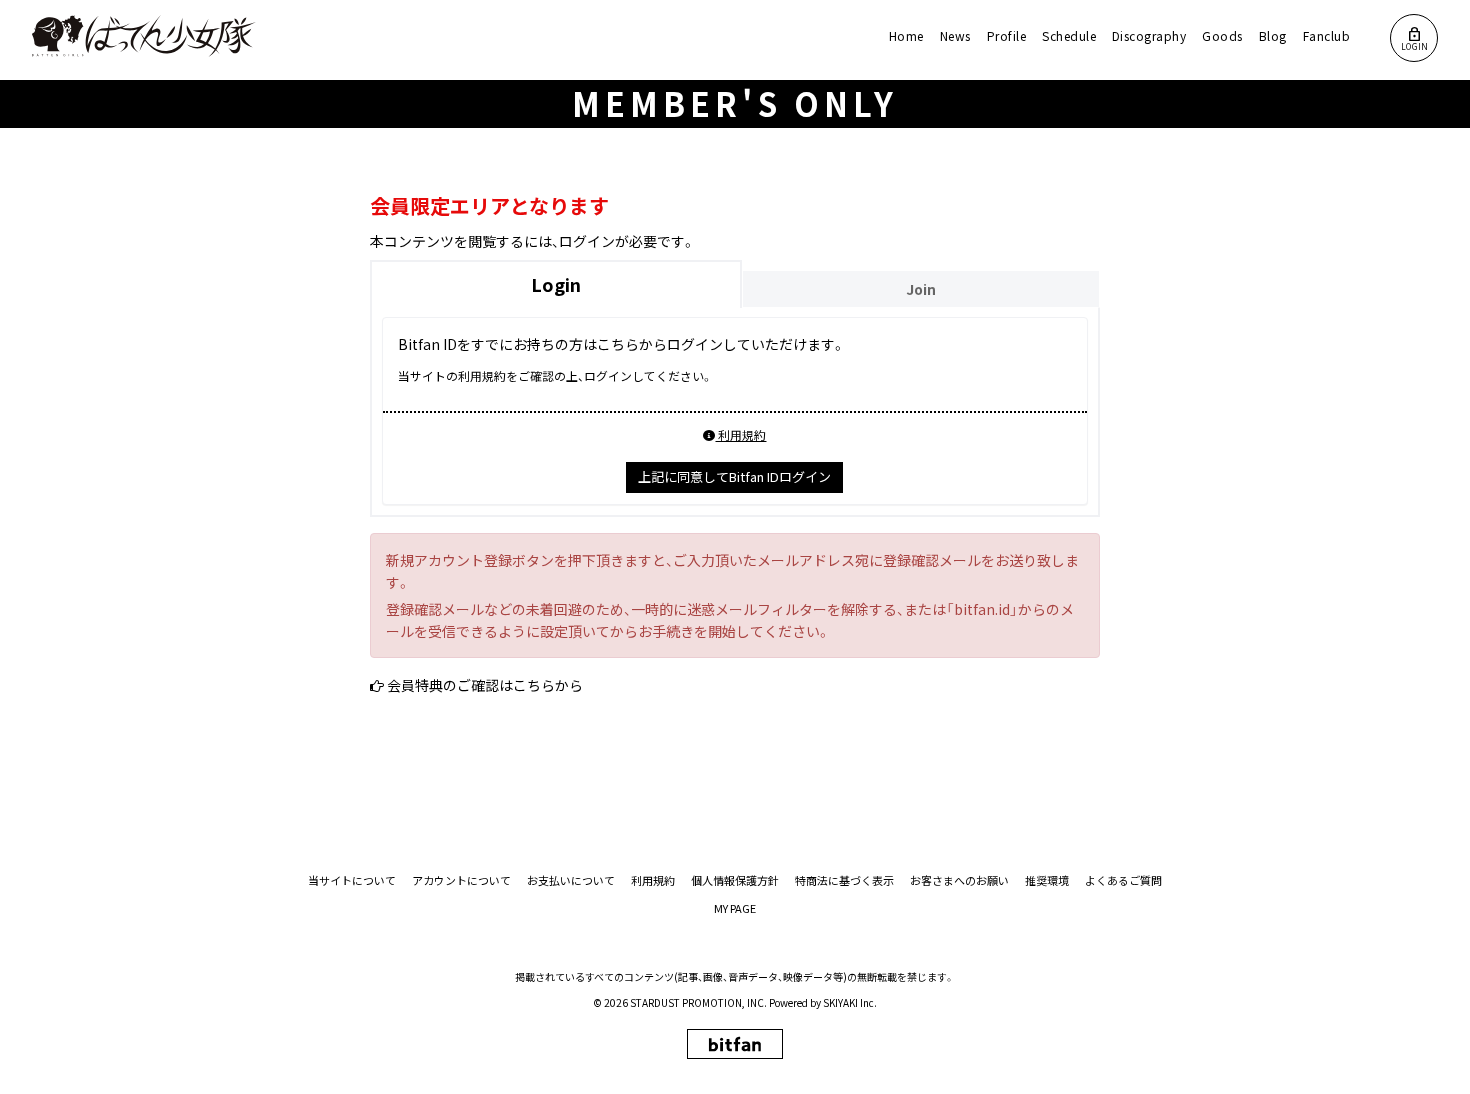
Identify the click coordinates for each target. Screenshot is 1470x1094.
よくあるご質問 (1123, 880)
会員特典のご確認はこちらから (485, 685)
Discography (1149, 35)
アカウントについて (461, 880)
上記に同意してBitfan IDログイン (734, 476)
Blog (1273, 35)
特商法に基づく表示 (844, 880)
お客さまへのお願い (959, 880)
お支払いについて (571, 880)
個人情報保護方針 (735, 880)
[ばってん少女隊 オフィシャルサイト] (144, 36)
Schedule (1069, 35)
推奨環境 (1047, 880)
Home (906, 35)
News (955, 35)
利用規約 (740, 434)
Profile (1006, 35)
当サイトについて (352, 880)
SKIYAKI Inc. (850, 1002)
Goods (1222, 35)
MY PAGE (735, 908)
